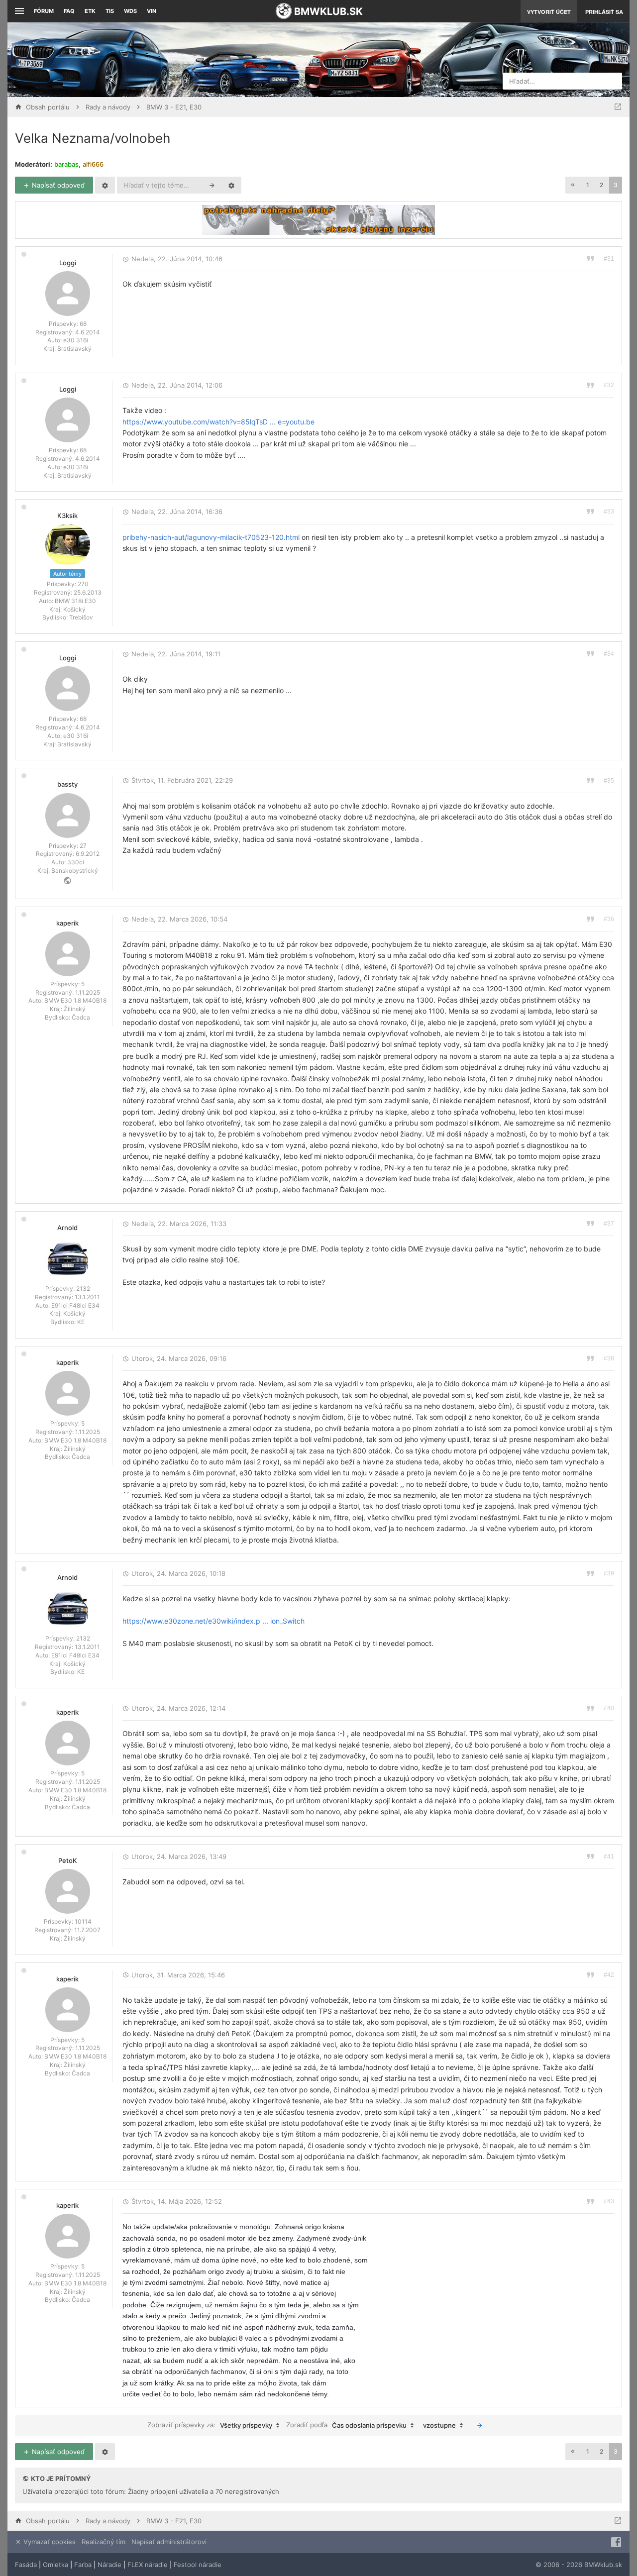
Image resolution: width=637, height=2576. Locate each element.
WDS (130, 11)
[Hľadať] (212, 185)
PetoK (68, 1860)
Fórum (44, 11)
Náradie (109, 2565)
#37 (609, 1224)
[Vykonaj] (480, 2425)
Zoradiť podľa (346, 2425)
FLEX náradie (148, 2565)
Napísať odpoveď (57, 185)
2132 (83, 1288)
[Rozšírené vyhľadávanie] (231, 185)
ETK (90, 11)
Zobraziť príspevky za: (210, 2425)
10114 (83, 1921)
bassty (67, 784)
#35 (609, 781)
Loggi (68, 263)
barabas (66, 164)
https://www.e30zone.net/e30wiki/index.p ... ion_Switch (213, 1621)
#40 (609, 1708)
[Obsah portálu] (223, 60)
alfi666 (93, 164)
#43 (609, 2201)
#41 (609, 1856)
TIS (110, 11)
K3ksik (67, 515)
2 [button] (601, 185)
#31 (609, 259)
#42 (609, 1975)
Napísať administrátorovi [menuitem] (169, 2542)
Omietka (55, 2565)
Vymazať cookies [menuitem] (49, 2542)
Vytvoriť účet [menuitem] (549, 12)
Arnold (67, 1228)
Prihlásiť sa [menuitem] (604, 12)
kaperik (67, 923)
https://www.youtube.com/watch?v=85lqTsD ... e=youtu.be (218, 422)
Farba (83, 2565)
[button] (573, 185)
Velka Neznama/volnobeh (93, 138)
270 (83, 584)
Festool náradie (198, 2565)
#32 (609, 385)
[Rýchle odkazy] (18, 11)
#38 (609, 1358)
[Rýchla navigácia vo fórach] (618, 107)
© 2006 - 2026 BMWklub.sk (579, 2565)
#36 (609, 919)
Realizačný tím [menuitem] (104, 2542)
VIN (152, 11)
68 (83, 324)
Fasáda (26, 2565)
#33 (609, 512)
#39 (609, 1573)
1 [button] (588, 185)
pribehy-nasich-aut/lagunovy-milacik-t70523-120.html (211, 537)
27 (83, 846)
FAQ (69, 11)
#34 (609, 654)
